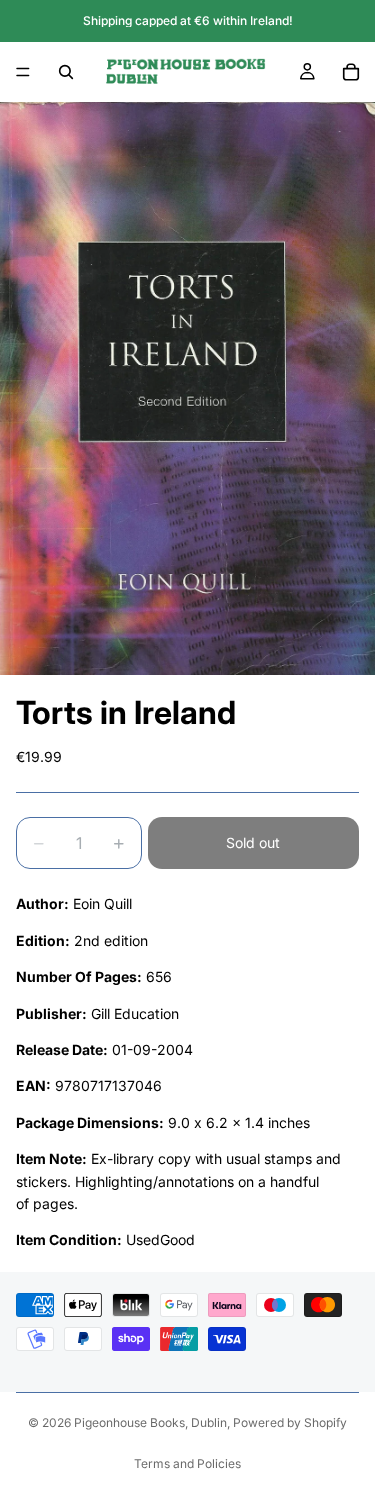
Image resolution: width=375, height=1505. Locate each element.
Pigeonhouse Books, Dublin (150, 1422)
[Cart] (351, 72)
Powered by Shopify (290, 1422)
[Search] (66, 72)
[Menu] (23, 72)
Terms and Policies (187, 1463)
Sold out (253, 842)
